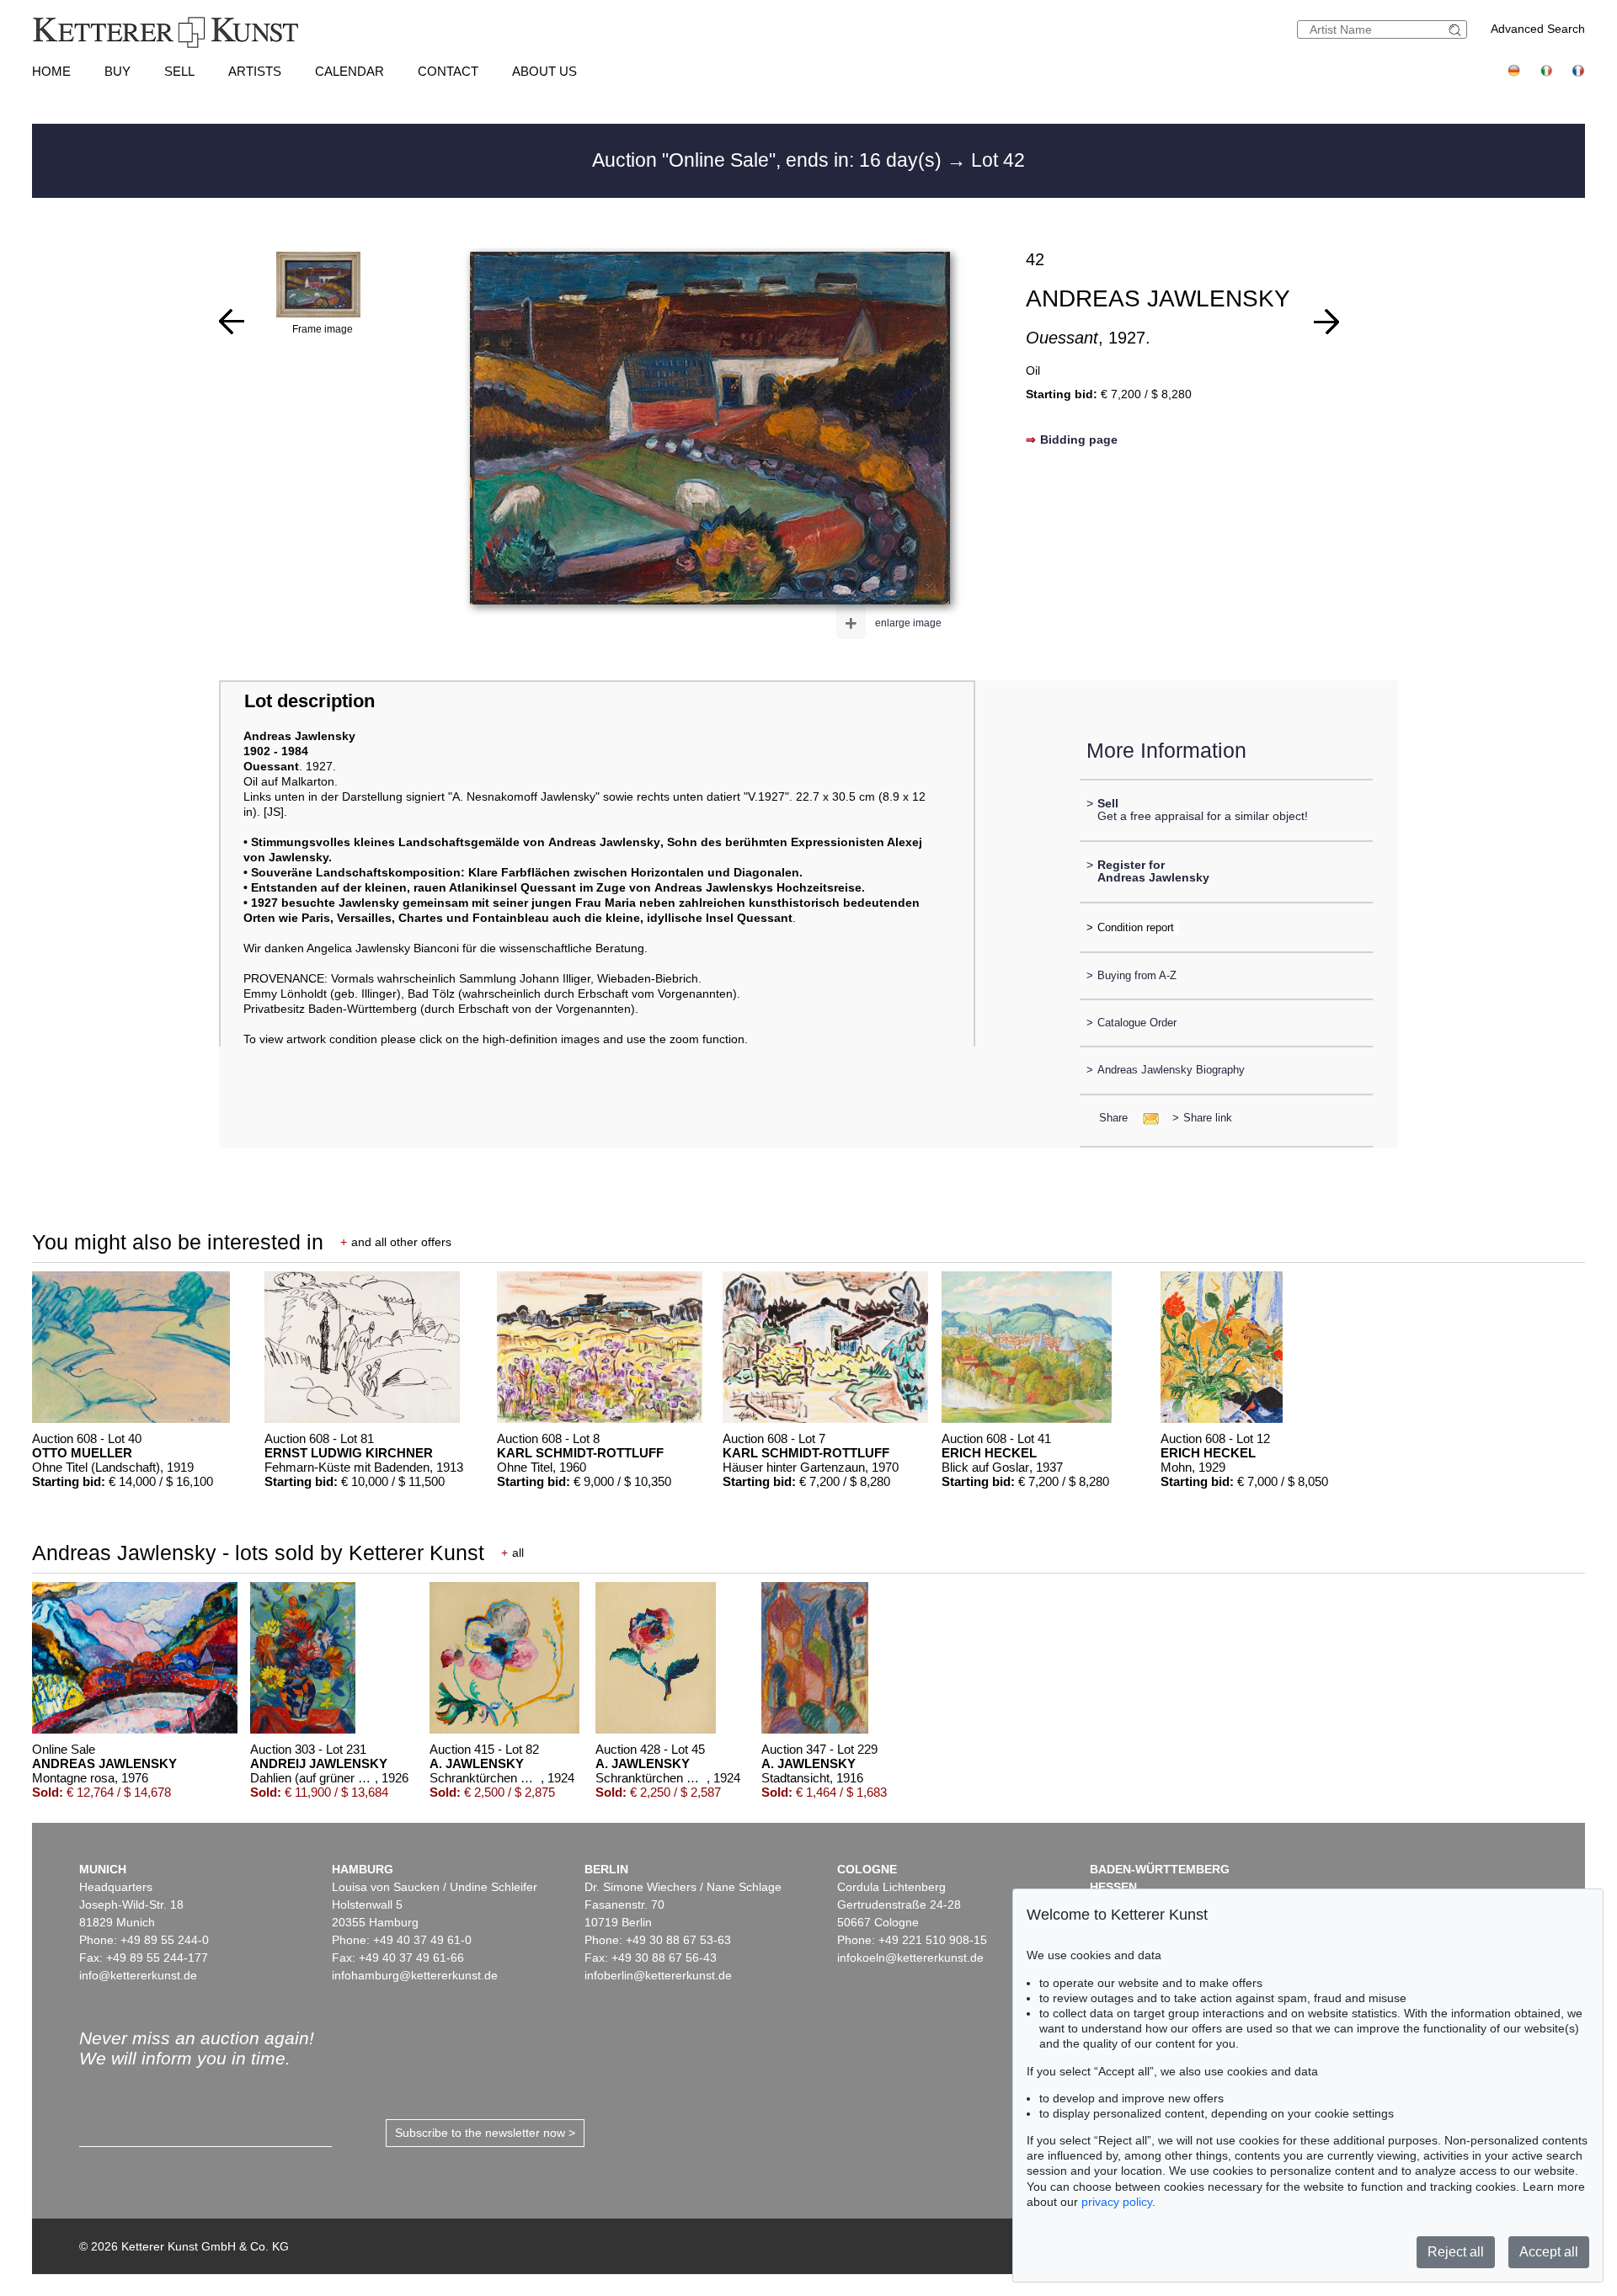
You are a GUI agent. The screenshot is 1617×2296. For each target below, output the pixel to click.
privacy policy (1117, 2202)
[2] (232, 322)
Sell (179, 71)
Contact (448, 71)
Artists (255, 71)
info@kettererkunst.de (138, 1975)
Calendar (350, 71)
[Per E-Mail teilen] (1146, 1118)
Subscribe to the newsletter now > (485, 2133)
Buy (117, 71)
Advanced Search (1538, 29)
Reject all (1456, 2252)
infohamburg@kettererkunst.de (415, 1975)
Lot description (310, 701)
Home (51, 71)
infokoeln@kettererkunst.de (910, 1958)
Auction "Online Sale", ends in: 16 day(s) (769, 160)
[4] (1326, 322)
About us (544, 71)
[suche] (1457, 30)
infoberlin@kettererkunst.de (658, 1975)
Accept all (1549, 2252)
